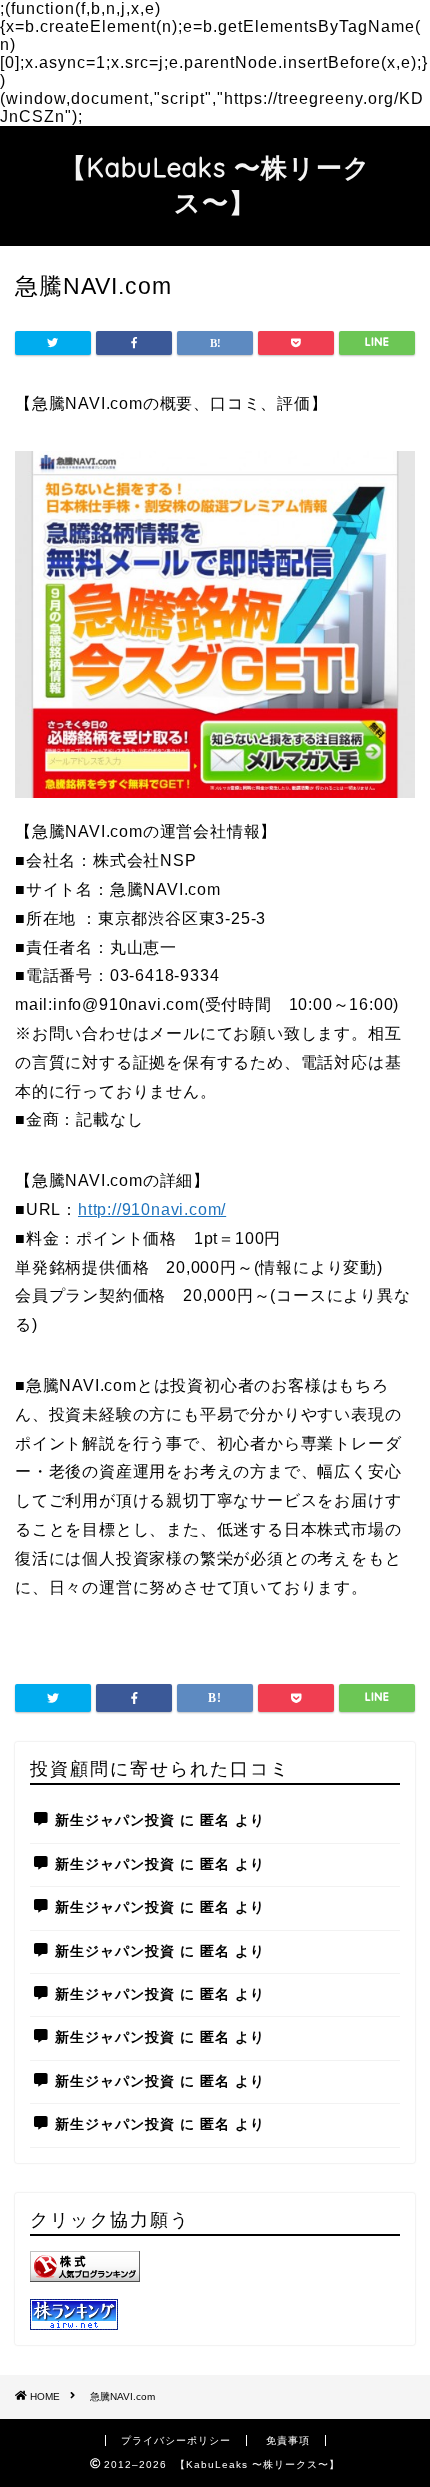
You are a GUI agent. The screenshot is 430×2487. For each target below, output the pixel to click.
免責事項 (288, 2440)
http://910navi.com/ (152, 1209)
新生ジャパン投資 (115, 1820)
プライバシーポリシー (176, 2440)
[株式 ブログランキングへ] (215, 2266)
